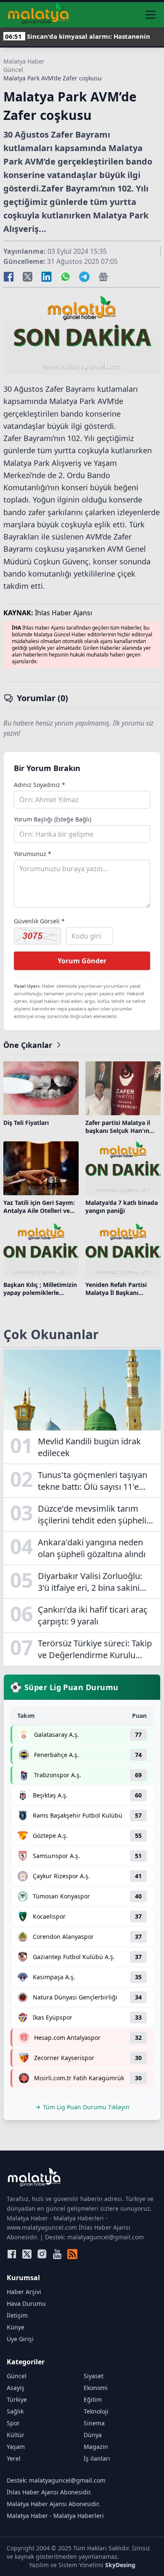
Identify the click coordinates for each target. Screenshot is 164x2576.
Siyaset (94, 2376)
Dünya (93, 2435)
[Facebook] (12, 2254)
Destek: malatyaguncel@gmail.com (56, 2480)
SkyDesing (120, 2565)
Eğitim (93, 2399)
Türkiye (17, 2399)
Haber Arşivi (24, 2292)
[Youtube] (57, 2254)
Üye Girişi (20, 2339)
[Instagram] (42, 2254)
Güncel (13, 70)
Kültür (16, 2435)
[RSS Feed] (72, 2254)
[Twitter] (27, 2254)
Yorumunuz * (33, 854)
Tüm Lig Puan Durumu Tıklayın (86, 2107)
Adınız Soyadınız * (40, 785)
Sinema (94, 2423)
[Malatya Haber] (38, 15)
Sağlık (15, 2411)
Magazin (96, 2447)
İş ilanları (97, 2458)
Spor (13, 2423)
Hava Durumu (26, 2304)
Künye (16, 2327)
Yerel (14, 2458)
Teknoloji (96, 2411)
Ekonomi (96, 2388)
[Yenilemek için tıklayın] (37, 936)
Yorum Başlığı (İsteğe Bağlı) (53, 819)
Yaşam (16, 2447)
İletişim (17, 2315)
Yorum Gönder (82, 961)
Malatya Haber (24, 61)
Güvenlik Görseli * (39, 921)
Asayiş (16, 2388)
